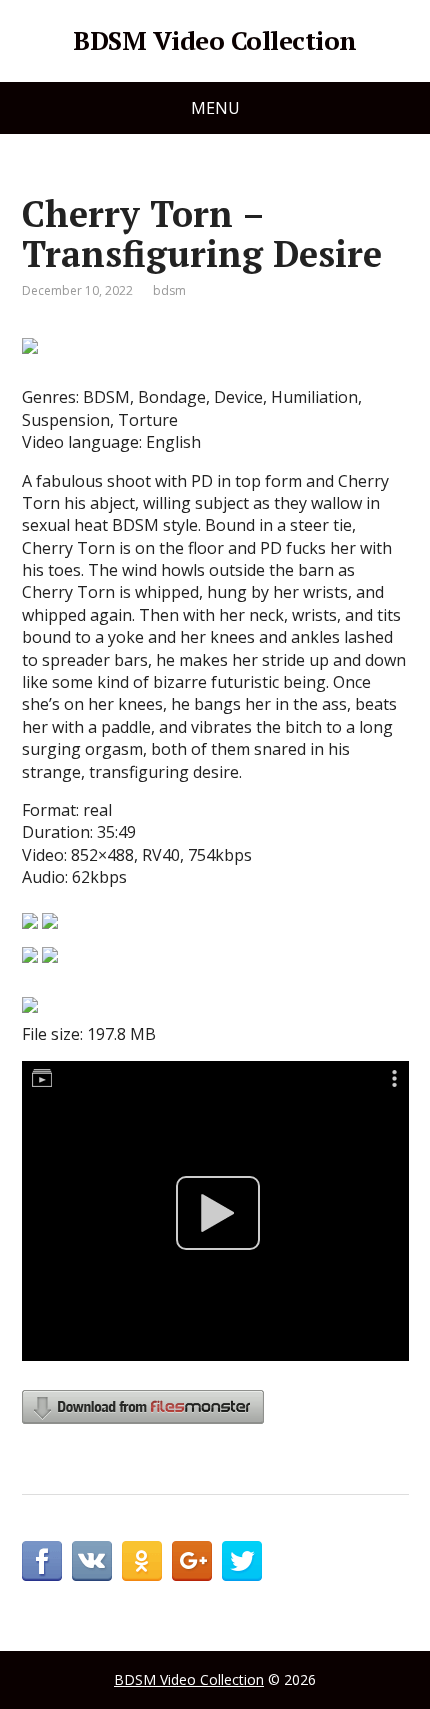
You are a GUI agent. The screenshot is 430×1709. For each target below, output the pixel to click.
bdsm (169, 290)
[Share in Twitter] (242, 1561)
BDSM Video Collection (214, 41)
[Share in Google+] (192, 1561)
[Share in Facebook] (42, 1561)
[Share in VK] (92, 1561)
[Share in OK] (142, 1561)
